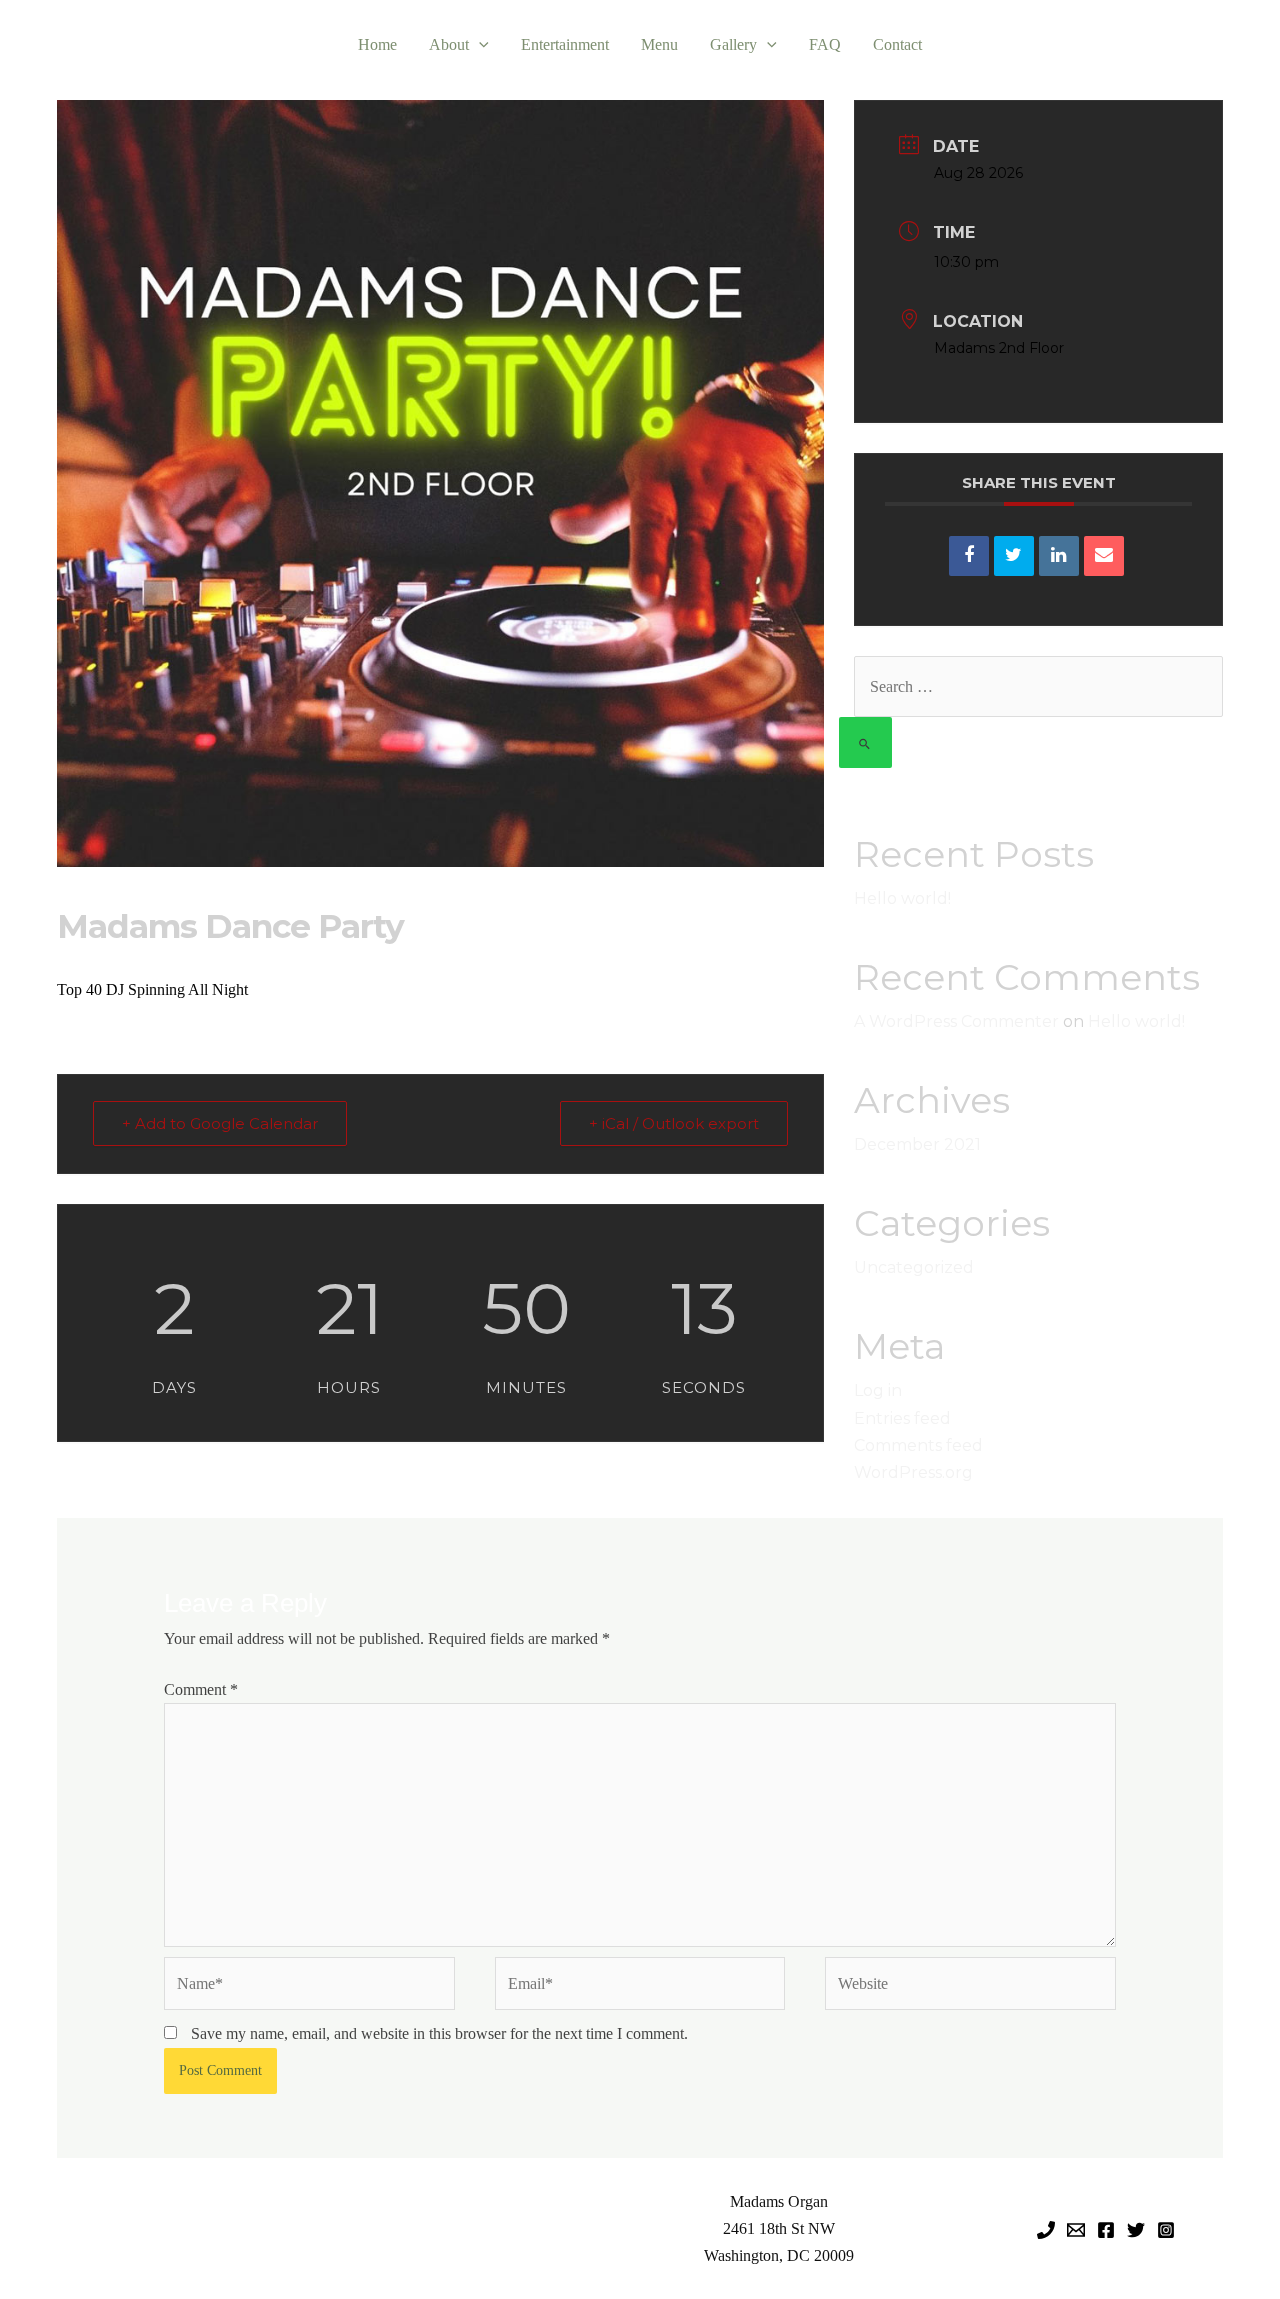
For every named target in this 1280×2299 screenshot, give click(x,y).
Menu (659, 44)
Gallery (733, 44)
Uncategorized (914, 1267)
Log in (878, 1390)
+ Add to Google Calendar (220, 1123)
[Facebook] (1106, 2230)
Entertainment (565, 44)
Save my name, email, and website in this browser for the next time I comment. (439, 2033)
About (449, 44)
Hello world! (902, 898)
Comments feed (918, 1445)
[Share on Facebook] (969, 556)
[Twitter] (1136, 2230)
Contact (897, 44)
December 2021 (917, 1144)
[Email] (1104, 556)
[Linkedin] (1059, 556)
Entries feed (902, 1418)
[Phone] (1046, 2230)
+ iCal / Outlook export (674, 1123)
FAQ (825, 44)
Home (377, 44)
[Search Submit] (865, 742)
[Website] (970, 1986)
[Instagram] (1166, 2230)
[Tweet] (1014, 556)
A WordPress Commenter (956, 1021)
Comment (201, 1689)
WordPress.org (913, 1472)
